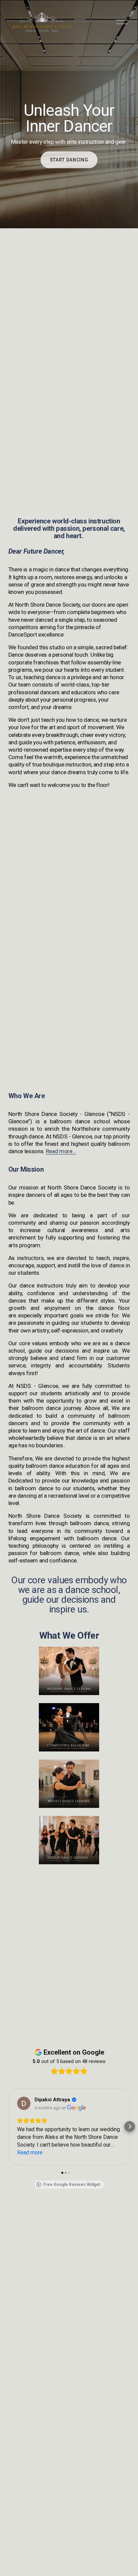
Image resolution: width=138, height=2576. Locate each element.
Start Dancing (69, 160)
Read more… (61, 1151)
